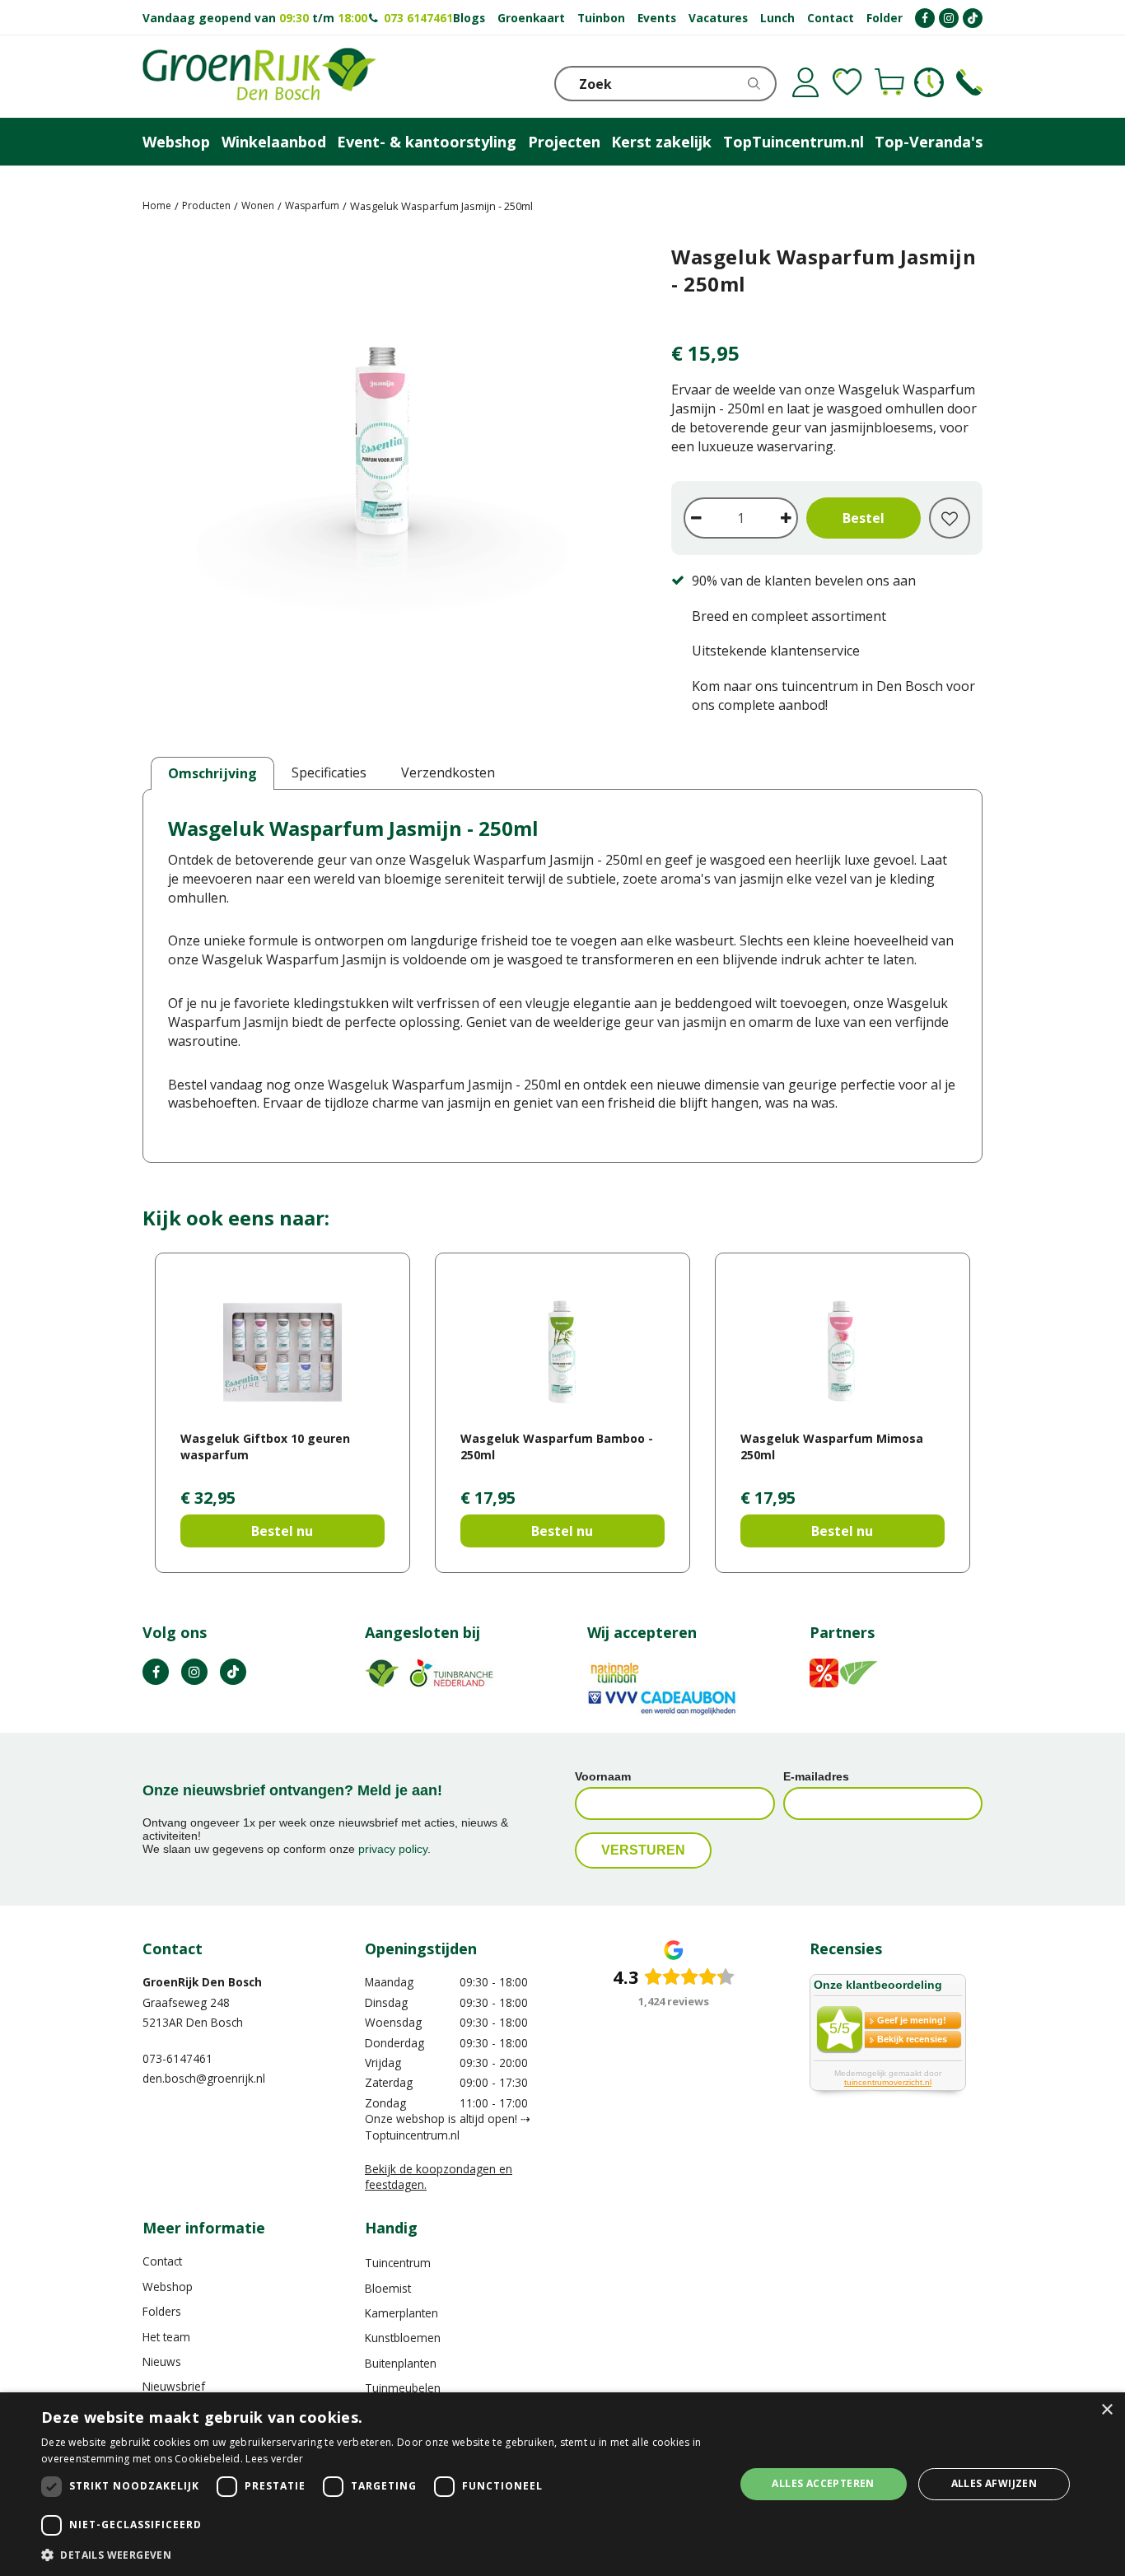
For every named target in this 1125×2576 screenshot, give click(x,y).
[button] (377, 2554)
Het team (166, 2337)
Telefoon (969, 82)
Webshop (168, 2287)
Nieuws (162, 2361)
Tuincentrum (398, 2263)
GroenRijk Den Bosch (202, 1982)
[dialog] (562, 2484)
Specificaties (329, 772)
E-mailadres (816, 1776)
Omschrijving (212, 773)
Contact (162, 2261)
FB (156, 1672)
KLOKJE (929, 82)
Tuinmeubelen (403, 2388)
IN (194, 1672)
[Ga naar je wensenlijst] (847, 82)
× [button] (1106, 2410)
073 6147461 (418, 18)
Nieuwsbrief (174, 2386)
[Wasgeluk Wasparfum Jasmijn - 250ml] (382, 447)
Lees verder (274, 2459)
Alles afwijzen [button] (994, 2483)
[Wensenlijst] (847, 82)
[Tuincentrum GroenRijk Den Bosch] (259, 77)
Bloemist (388, 2288)
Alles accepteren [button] (823, 2483)
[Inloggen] (805, 82)
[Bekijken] (889, 82)
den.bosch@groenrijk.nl (204, 2078)
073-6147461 (177, 2058)
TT (233, 1672)
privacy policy (393, 1849)
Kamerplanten (401, 2313)
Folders (162, 2311)
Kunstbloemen (403, 2338)
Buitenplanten (401, 2363)
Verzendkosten (448, 772)
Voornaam (603, 1776)
